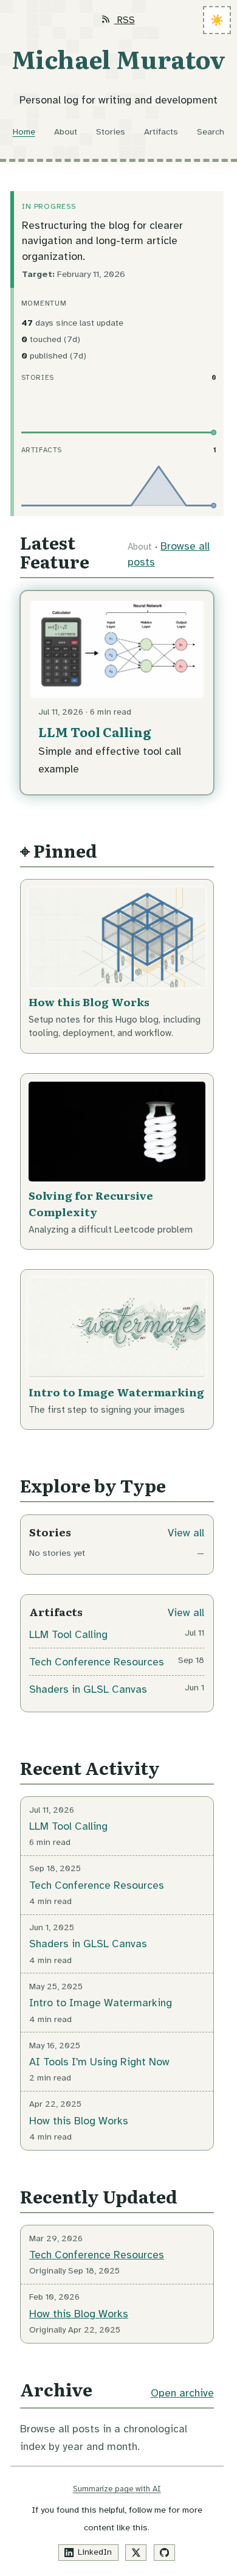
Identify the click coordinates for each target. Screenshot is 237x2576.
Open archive (182, 2393)
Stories (111, 131)
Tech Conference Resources (97, 1662)
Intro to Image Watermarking (116, 1391)
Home (24, 131)
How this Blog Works (89, 1001)
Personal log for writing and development (118, 100)
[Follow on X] (136, 2553)
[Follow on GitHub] (165, 2553)
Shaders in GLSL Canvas (88, 1689)
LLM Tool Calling (94, 732)
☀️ (217, 20)
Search (211, 131)
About (66, 131)
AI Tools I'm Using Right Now (99, 2062)
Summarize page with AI (117, 2489)
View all (186, 1533)
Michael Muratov (118, 58)
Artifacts (161, 131)
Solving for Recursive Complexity (91, 1203)
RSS (124, 20)
